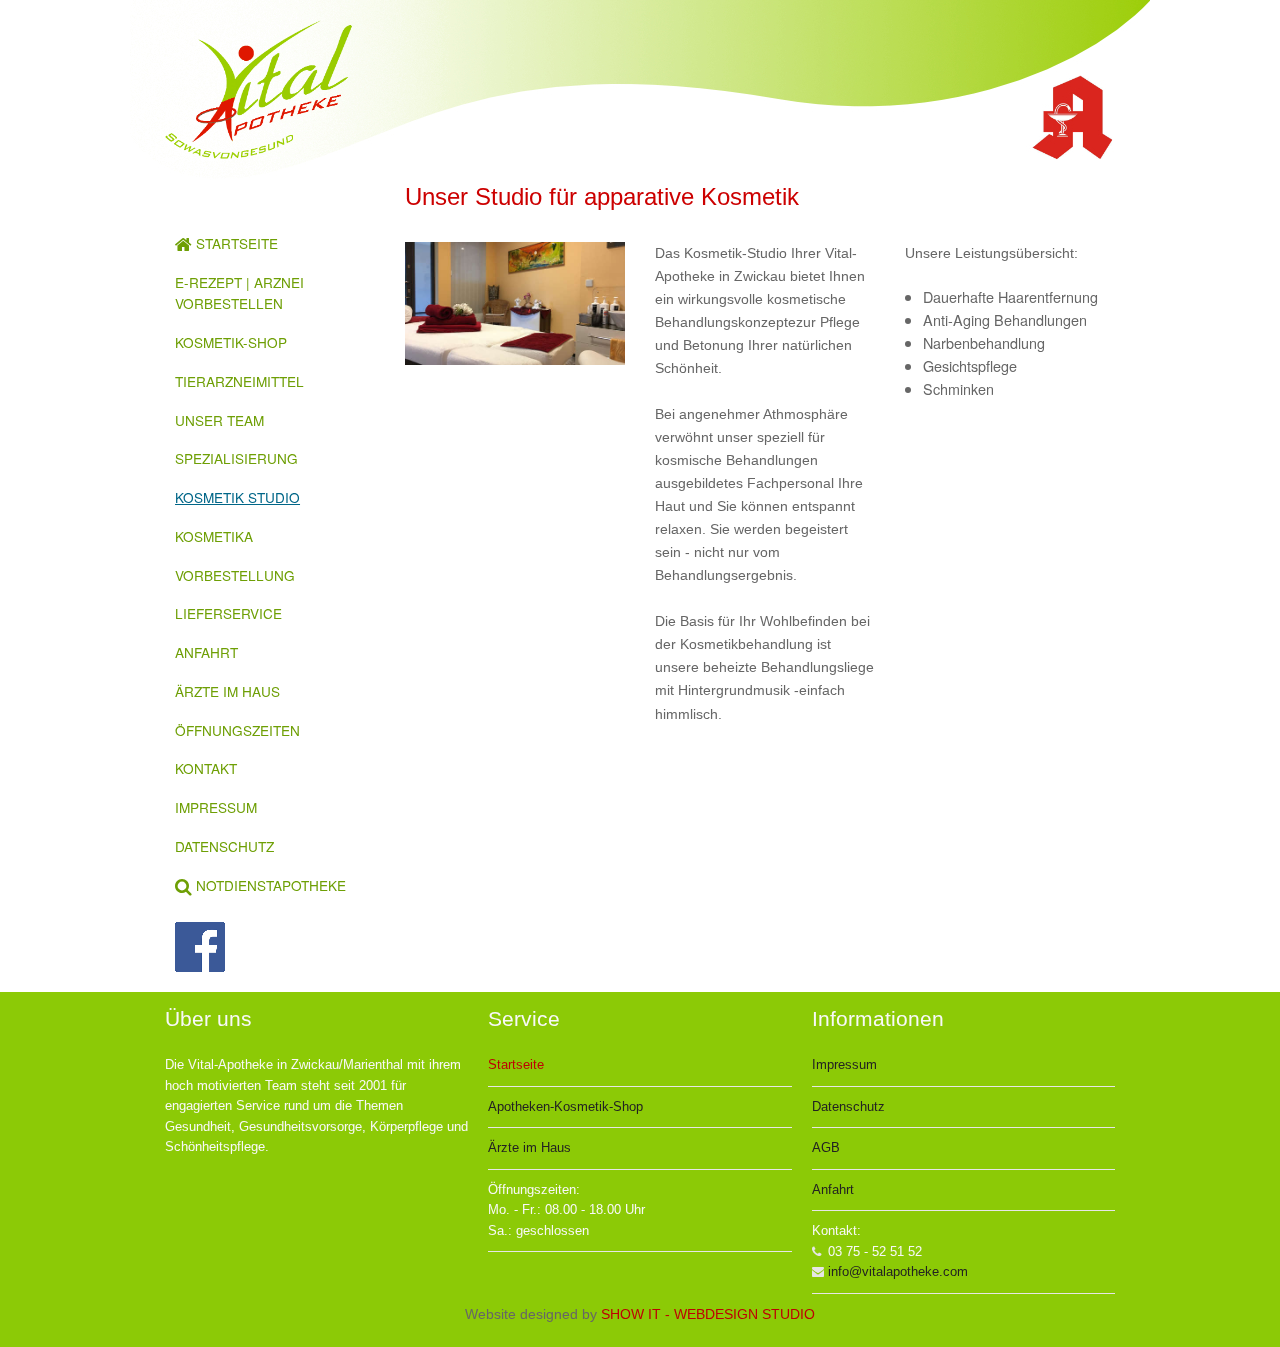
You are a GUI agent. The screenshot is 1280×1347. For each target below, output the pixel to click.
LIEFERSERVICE (228, 613)
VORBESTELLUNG (235, 575)
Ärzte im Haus (529, 1147)
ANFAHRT (206, 652)
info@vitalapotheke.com (898, 1271)
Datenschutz (848, 1106)
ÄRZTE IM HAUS (227, 691)
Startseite (516, 1064)
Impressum (844, 1064)
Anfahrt (833, 1189)
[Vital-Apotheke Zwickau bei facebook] (275, 947)
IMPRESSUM (216, 807)
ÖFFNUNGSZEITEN (237, 730)
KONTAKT (206, 768)
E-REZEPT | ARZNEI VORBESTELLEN (239, 293)
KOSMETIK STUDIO (237, 497)
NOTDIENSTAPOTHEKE (269, 885)
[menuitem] (265, 244)
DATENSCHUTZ (224, 846)
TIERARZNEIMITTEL (239, 381)
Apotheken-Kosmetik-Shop (565, 1106)
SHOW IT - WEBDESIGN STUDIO (708, 1314)
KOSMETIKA (214, 536)
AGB (826, 1147)
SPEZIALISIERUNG (236, 458)
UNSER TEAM (219, 420)
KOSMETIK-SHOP (231, 342)
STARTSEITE (235, 243)
